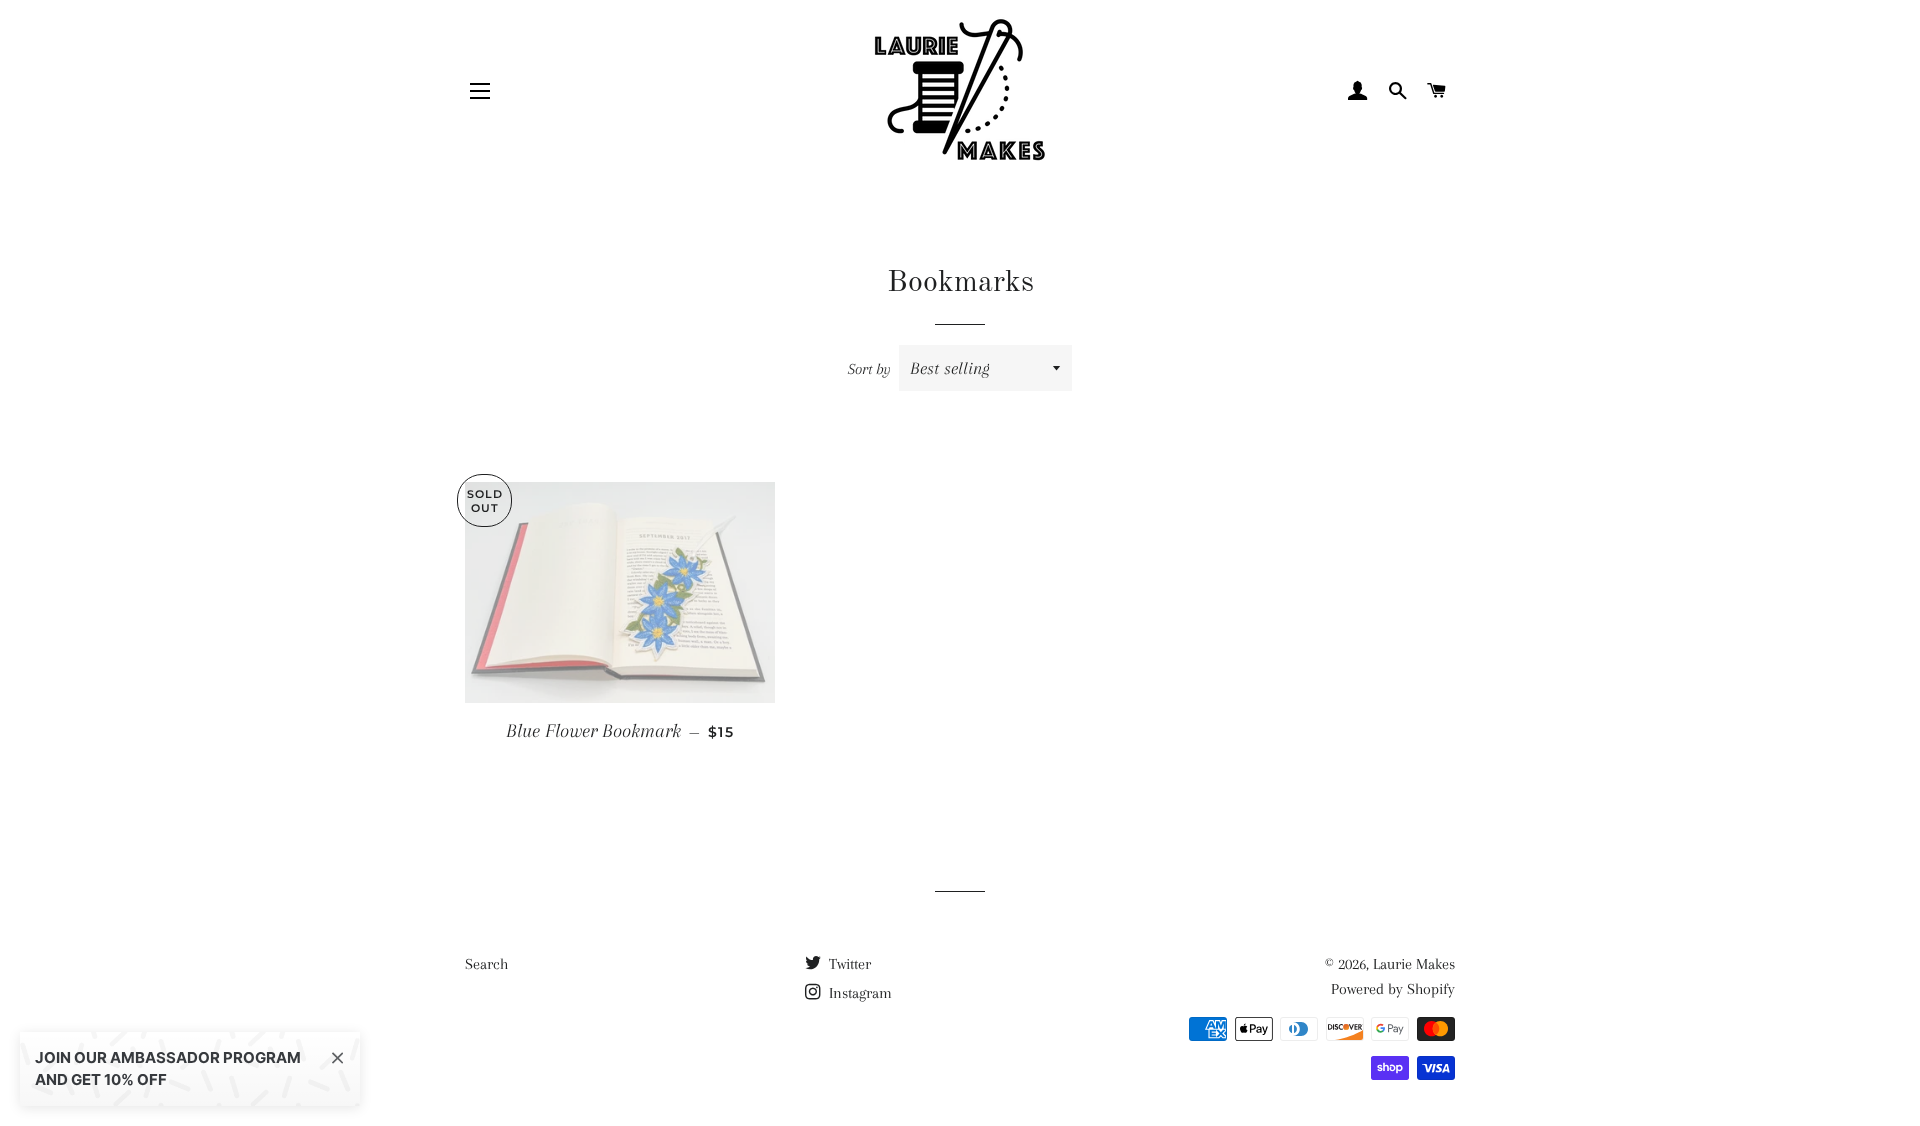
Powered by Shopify (1393, 989)
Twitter (848, 964)
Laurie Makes (1414, 964)
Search (486, 964)
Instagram (858, 993)
